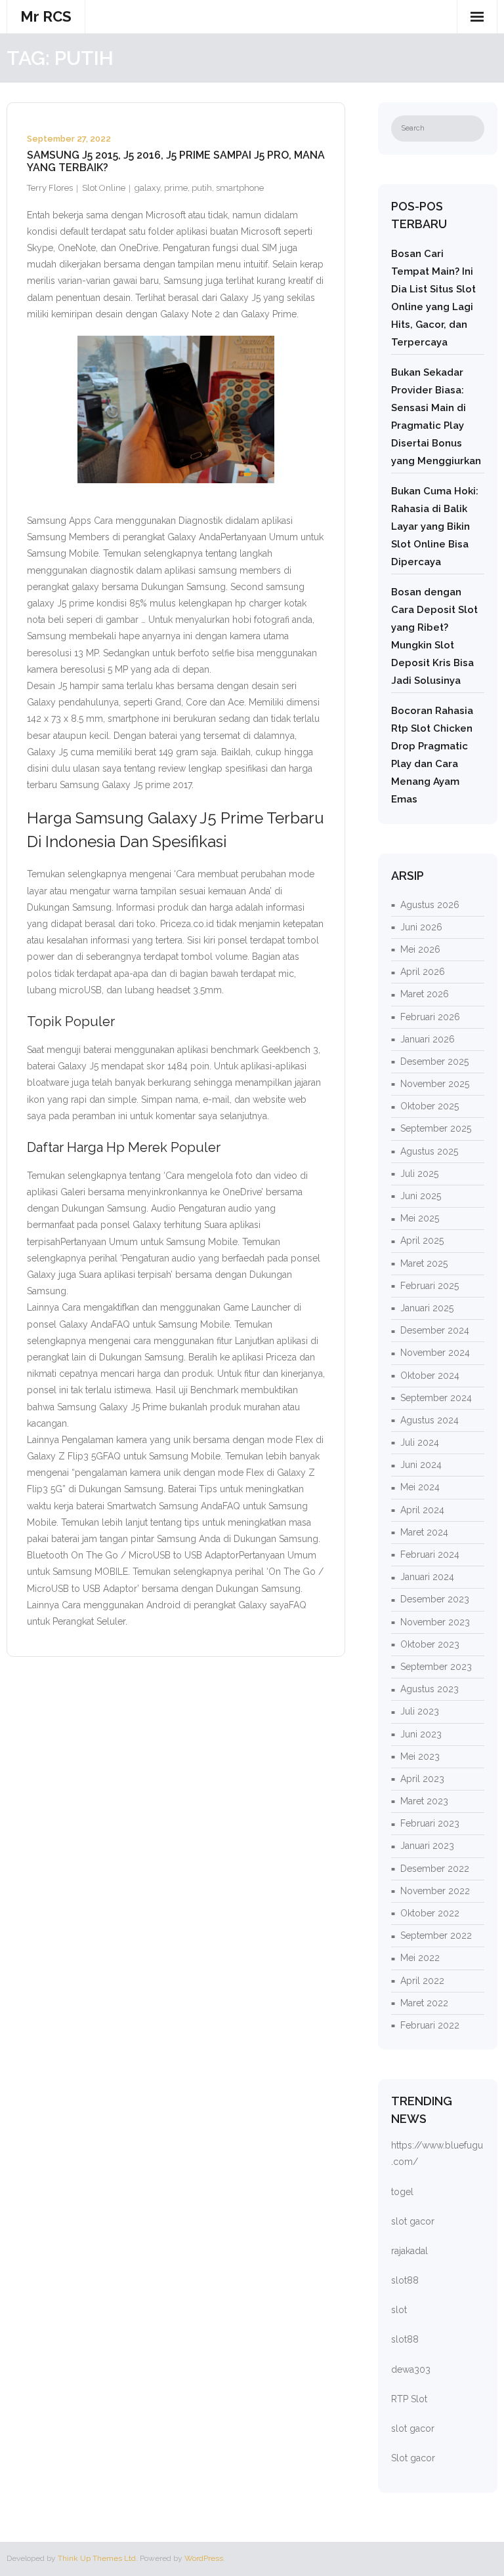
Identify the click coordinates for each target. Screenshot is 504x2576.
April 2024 (422, 1510)
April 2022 (422, 1981)
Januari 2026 (428, 1039)
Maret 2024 (424, 1532)
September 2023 (436, 1667)
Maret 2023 (424, 1801)
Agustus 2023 (430, 1689)
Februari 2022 (430, 2025)
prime (176, 188)
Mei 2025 (420, 1218)
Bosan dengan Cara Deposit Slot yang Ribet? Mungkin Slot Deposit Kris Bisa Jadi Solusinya (434, 636)
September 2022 (436, 1935)
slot (399, 2310)
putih (202, 188)
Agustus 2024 (430, 1420)
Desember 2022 (435, 1869)
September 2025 (436, 1128)
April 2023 (422, 1779)
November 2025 (435, 1084)
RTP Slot (409, 2399)
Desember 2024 (435, 1330)
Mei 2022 (420, 1958)
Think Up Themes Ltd (97, 2558)
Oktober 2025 (430, 1106)
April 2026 (423, 972)
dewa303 (411, 2369)
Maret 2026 (425, 994)
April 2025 (422, 1240)
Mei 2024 (420, 1487)
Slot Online (104, 188)
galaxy (147, 188)
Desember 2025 (434, 1061)
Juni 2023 (421, 1734)
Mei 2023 (420, 1756)
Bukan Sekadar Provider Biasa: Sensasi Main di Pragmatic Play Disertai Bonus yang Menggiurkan (436, 417)
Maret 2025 (424, 1263)
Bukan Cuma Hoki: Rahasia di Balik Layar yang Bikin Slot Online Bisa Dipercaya (435, 526)
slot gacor (413, 2221)
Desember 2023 (435, 1599)
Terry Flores (50, 188)
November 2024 (435, 1353)
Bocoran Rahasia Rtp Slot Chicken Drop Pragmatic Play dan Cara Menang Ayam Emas (432, 755)
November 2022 (435, 1891)
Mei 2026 (420, 949)
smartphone (240, 188)
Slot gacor (413, 2458)
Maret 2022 (424, 2003)
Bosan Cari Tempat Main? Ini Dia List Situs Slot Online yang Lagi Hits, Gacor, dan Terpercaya (433, 298)
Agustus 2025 (429, 1151)
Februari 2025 (430, 1286)
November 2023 (435, 1622)
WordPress (204, 2558)
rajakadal (409, 2251)
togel (402, 2192)
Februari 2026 (430, 1017)
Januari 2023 (427, 1846)
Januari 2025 (427, 1308)
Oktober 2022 (430, 1913)
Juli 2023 (420, 1711)
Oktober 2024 (430, 1376)
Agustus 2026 (430, 905)
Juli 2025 (419, 1174)
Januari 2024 (427, 1577)
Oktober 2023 (430, 1644)
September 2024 (436, 1398)
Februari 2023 (430, 1823)
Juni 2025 (421, 1196)
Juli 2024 (420, 1442)
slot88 (405, 2280)
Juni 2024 (421, 1465)
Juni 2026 (421, 927)
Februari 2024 (430, 1555)
